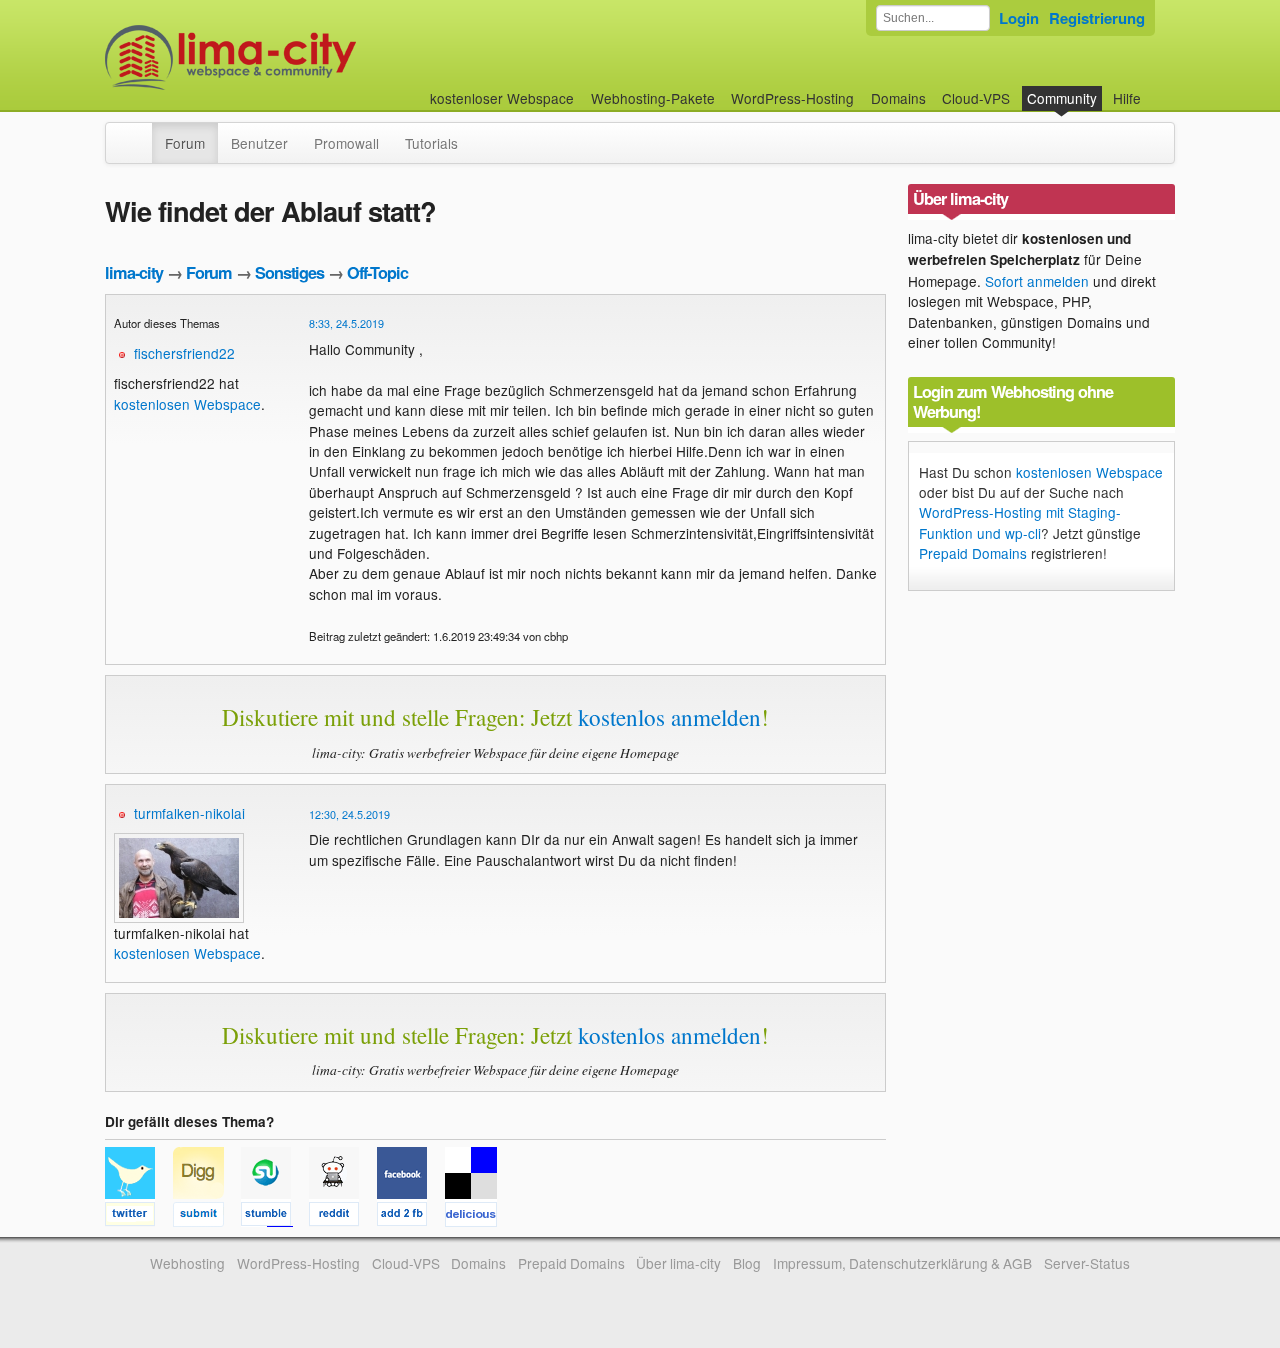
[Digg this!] (207, 1217)
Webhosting (187, 1263)
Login (1019, 18)
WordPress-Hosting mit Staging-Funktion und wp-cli (1020, 522)
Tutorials (431, 143)
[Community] (139, 133)
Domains (898, 98)
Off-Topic (377, 272)
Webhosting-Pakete (653, 98)
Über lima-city (678, 1263)
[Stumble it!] (275, 1217)
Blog (747, 1263)
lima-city (134, 272)
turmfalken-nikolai (189, 813)
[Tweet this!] (139, 1217)
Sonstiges (289, 272)
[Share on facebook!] (411, 1217)
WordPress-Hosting (792, 98)
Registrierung (1097, 18)
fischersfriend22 (184, 353)
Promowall (346, 143)
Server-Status (1087, 1263)
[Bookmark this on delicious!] (477, 1217)
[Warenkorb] (1157, 88)
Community (1062, 98)
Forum (185, 143)
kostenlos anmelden (669, 717)
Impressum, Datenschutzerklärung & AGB (902, 1263)
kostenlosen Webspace (187, 404)
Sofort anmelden (1037, 281)
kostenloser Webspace (502, 98)
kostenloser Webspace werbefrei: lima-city (305, 57)
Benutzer (259, 143)
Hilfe (1127, 98)
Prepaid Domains (973, 553)
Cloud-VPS (976, 98)
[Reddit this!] (343, 1217)
